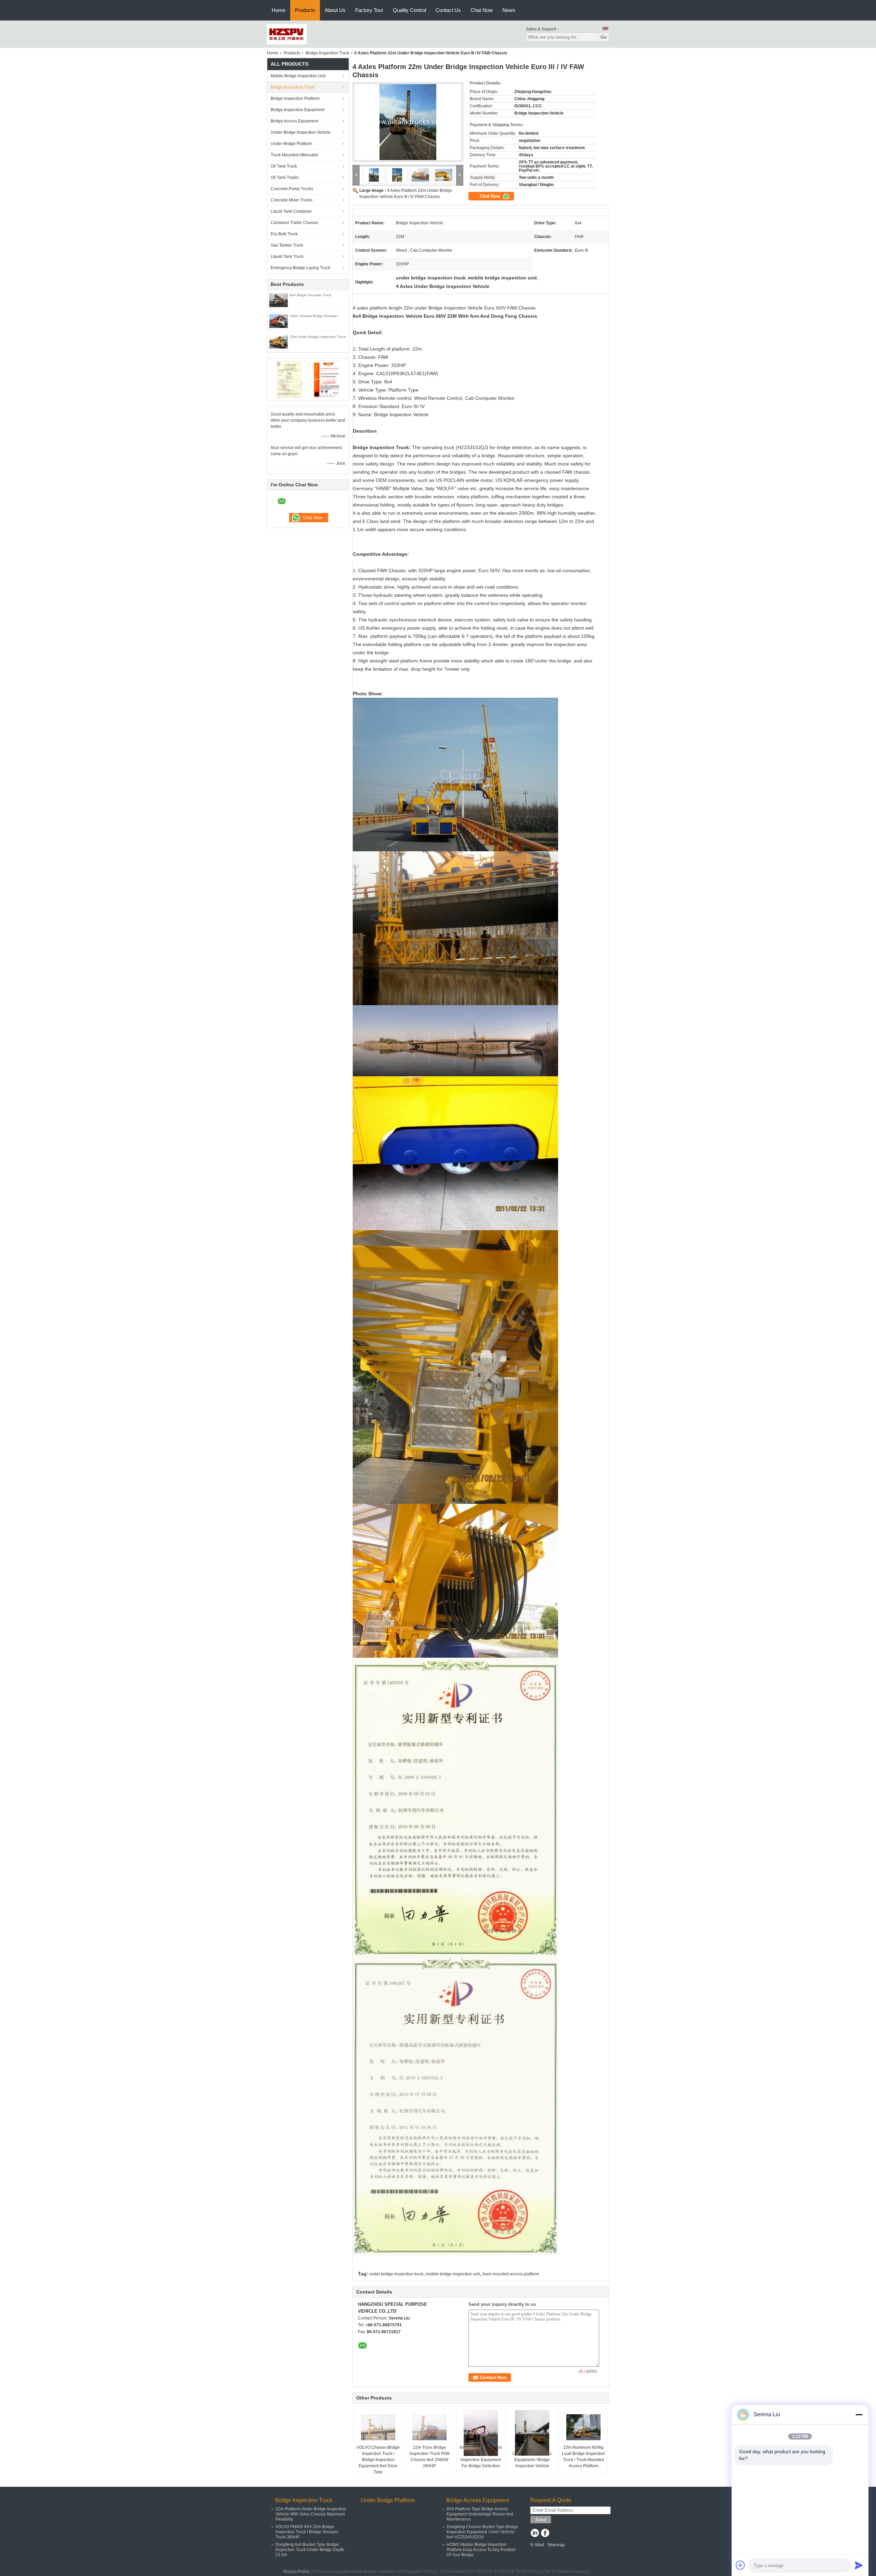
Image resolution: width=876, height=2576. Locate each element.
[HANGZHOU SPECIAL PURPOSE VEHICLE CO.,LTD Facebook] (545, 2534)
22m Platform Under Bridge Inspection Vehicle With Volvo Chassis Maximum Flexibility (311, 2514)
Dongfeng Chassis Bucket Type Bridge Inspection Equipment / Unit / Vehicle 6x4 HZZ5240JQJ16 (482, 2532)
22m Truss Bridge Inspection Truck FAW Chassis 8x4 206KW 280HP (430, 2457)
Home (279, 10)
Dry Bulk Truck (284, 234)
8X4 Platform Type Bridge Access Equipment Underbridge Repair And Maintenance (480, 2514)
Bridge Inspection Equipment (298, 110)
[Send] (859, 2565)
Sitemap (556, 2545)
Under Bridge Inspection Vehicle (301, 132)
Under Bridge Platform (291, 144)
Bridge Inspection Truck (327, 53)
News (509, 10)
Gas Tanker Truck (287, 245)
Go (604, 37)
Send (541, 2520)
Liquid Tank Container (291, 211)
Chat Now (482, 10)
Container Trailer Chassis (294, 223)
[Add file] (740, 2565)
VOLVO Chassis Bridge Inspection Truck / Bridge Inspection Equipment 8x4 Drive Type (378, 2460)
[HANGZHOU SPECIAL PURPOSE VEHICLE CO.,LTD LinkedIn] (535, 2534)
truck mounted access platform (511, 2274)
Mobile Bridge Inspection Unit (298, 76)
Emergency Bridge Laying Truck (300, 268)
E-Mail (537, 2545)
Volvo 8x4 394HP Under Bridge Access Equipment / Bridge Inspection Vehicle (532, 2457)
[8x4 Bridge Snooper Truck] (279, 300)
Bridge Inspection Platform (295, 98)
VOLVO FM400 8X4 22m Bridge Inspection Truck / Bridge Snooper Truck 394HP (307, 2532)
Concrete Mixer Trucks (292, 200)
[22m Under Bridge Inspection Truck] (279, 342)
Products (305, 10)
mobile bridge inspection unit (453, 2274)
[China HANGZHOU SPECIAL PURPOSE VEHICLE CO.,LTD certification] (289, 379)
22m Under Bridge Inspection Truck (318, 337)
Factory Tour (369, 10)
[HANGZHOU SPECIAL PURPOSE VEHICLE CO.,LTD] (287, 34)
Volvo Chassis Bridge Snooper (314, 316)
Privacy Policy (296, 2572)
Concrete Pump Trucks (292, 189)
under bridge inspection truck (396, 2274)
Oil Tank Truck (284, 166)
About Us (335, 10)
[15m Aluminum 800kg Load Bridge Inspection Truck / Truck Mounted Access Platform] (583, 2427)
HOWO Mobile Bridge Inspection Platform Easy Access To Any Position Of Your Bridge (481, 2550)
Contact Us (448, 10)
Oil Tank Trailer (285, 178)
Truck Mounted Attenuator (294, 155)
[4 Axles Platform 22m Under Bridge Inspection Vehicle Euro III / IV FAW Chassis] (408, 122)
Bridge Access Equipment (294, 121)
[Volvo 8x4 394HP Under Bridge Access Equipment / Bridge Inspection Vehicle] (532, 2433)
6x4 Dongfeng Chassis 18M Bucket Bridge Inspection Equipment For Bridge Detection (481, 2457)
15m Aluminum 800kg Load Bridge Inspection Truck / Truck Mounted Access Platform (583, 2457)
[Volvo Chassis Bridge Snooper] (279, 321)
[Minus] (859, 2415)
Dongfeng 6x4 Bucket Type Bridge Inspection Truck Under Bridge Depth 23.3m (310, 2550)
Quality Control (409, 10)
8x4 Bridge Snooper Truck (311, 295)
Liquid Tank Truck (287, 257)
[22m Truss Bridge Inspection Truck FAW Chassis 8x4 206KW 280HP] (429, 2427)
